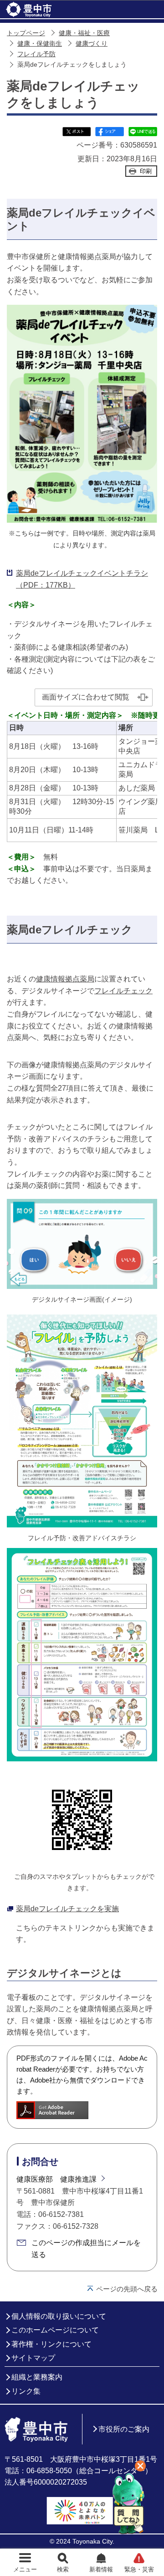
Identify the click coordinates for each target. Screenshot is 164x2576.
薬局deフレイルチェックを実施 (67, 1909)
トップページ (26, 33)
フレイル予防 (36, 54)
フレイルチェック (123, 991)
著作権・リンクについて (51, 2344)
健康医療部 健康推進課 (56, 2179)
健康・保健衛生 (40, 44)
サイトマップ (33, 2358)
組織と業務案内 (37, 2377)
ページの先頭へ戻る (127, 2289)
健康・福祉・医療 (84, 33)
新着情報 (101, 2569)
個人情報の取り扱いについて (59, 2316)
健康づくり (92, 44)
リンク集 (26, 2391)
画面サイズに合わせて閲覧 (86, 697)
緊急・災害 (139, 2569)
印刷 (146, 171)
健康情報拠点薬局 (65, 979)
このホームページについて (55, 2330)
